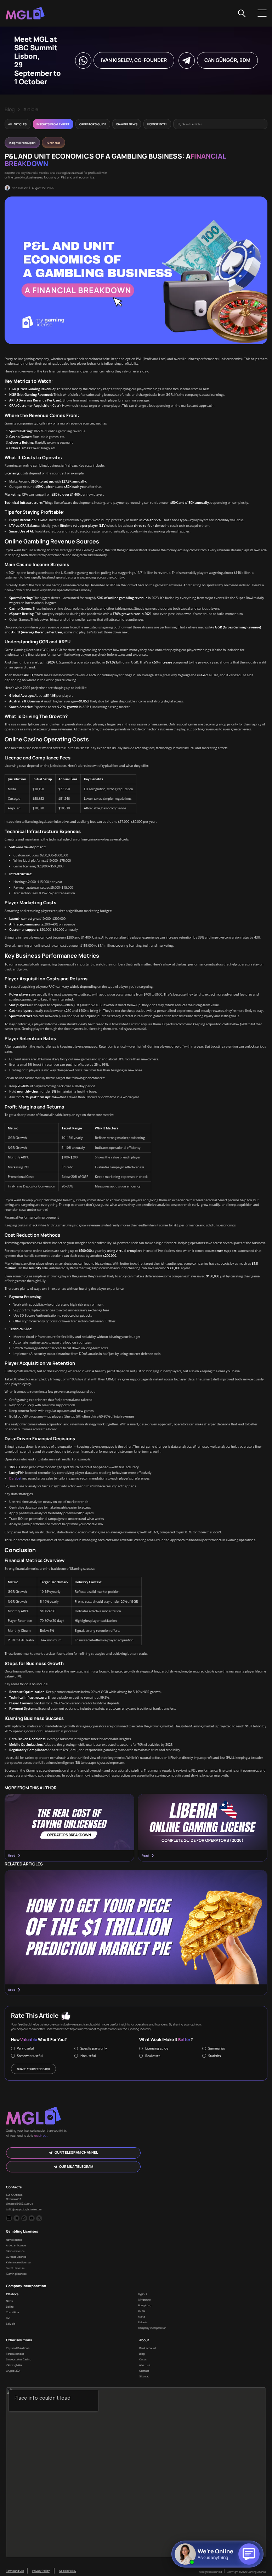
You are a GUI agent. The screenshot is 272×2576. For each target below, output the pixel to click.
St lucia (11, 2324)
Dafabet (15, 1478)
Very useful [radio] (25, 2048)
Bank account (148, 2348)
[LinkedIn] (9, 2218)
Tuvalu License (15, 2268)
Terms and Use (15, 2571)
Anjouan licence (16, 2245)
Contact (144, 2371)
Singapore (144, 2299)
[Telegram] (16, 2218)
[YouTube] (32, 2218)
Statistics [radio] (214, 2056)
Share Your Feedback (33, 2069)
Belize (10, 2307)
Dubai (142, 2311)
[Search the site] (242, 13)
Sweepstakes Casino (19, 2359)
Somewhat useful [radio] (30, 2056)
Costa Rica (12, 2312)
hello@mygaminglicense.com (24, 2209)
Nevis (9, 2301)
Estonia (143, 2322)
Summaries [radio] (217, 2048)
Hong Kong (145, 2305)
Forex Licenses (15, 2354)
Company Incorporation (152, 2328)
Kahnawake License (18, 2262)
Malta (141, 2316)
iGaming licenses (16, 2274)
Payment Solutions (18, 2348)
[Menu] (262, 13)
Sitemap (144, 2376)
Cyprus (143, 2294)
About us (145, 2365)
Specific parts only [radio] (94, 2048)
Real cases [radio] (153, 2056)
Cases (143, 2359)
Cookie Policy (68, 2571)
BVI (8, 2318)
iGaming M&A (14, 2365)
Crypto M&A (13, 2371)
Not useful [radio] (88, 2056)
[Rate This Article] (66, 2016)
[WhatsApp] (24, 2218)
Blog (10, 109)
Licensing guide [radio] (157, 2048)
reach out (41, 2136)
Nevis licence (14, 2240)
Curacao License (16, 2257)
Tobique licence (15, 2251)
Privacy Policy (41, 2571)
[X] (39, 2218)
